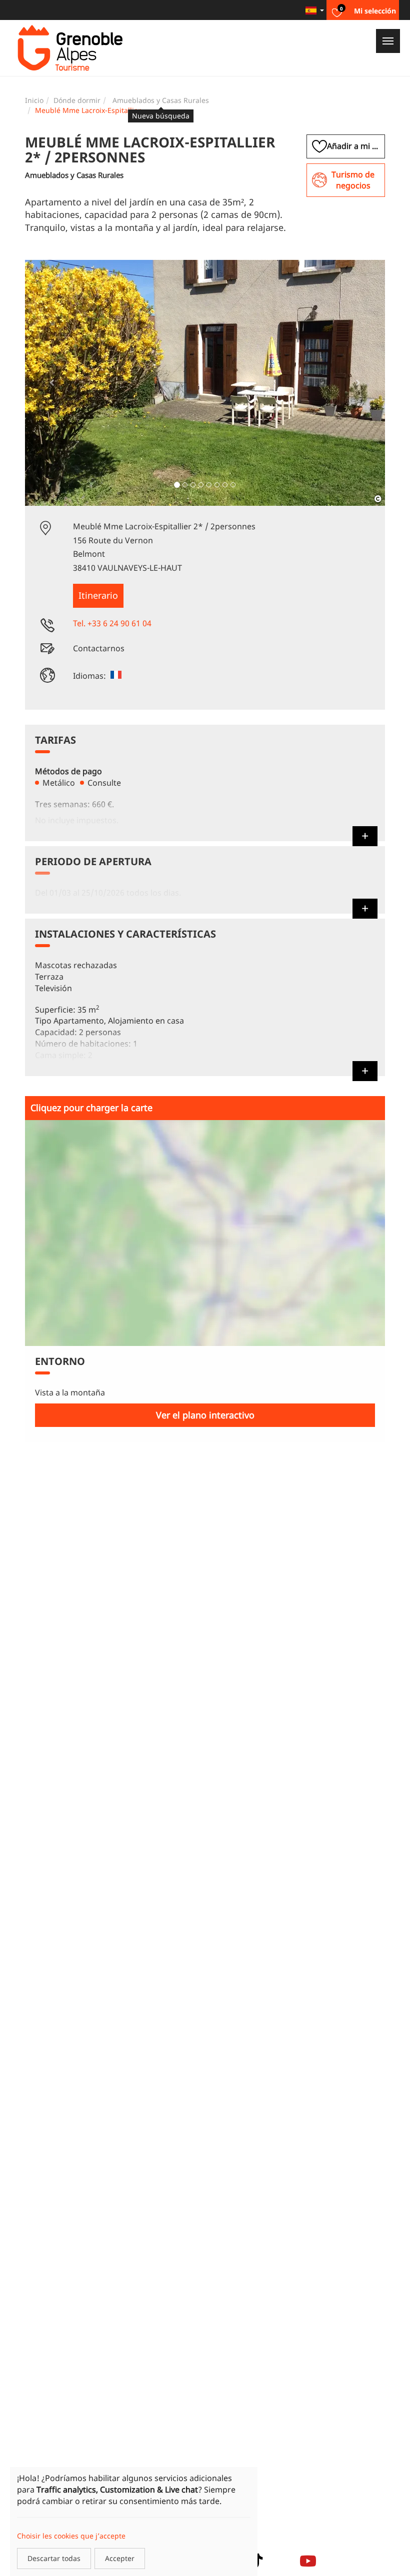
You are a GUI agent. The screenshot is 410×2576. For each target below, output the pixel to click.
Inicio (34, 100)
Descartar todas (54, 2558)
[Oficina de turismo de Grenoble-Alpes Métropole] (70, 48)
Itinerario (98, 595)
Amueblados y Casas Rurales (161, 100)
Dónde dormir (77, 100)
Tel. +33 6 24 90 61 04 (112, 623)
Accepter (120, 2558)
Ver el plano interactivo (205, 1415)
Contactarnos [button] (99, 648)
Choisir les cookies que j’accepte (71, 2536)
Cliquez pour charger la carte (91, 1108)
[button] (52, 383)
